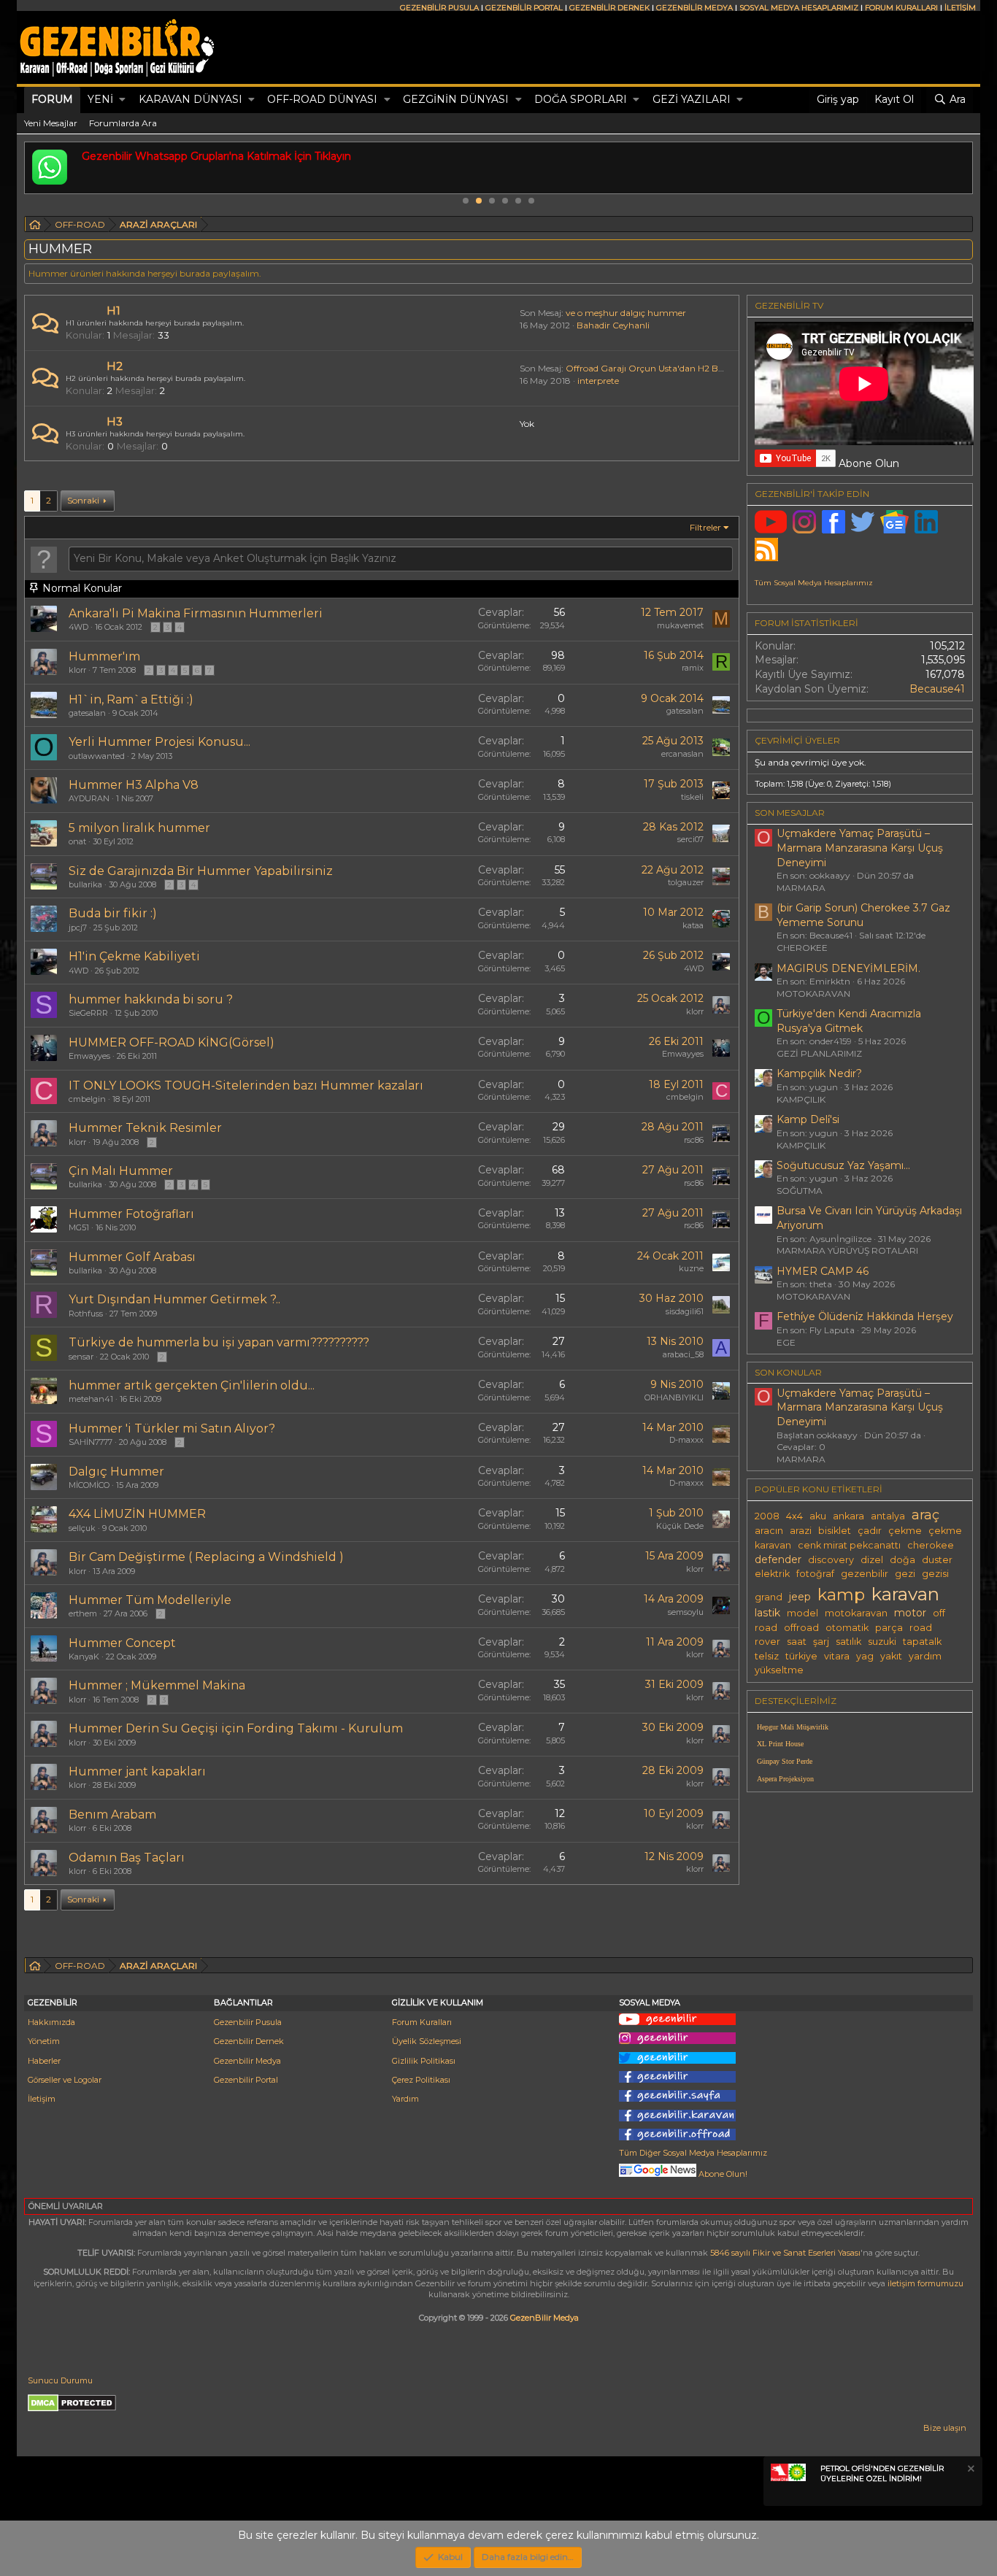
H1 (113, 311)
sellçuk (82, 1528)
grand (769, 1597)
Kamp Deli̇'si (808, 1119)
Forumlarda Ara (123, 123)
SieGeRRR (88, 1013)
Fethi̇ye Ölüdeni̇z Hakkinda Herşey (865, 1316)
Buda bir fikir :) (113, 913)
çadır (870, 1531)
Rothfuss (86, 1314)
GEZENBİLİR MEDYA (694, 8)
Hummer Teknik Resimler (145, 1128)
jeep (800, 1597)
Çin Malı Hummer (121, 1171)
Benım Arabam (112, 1815)
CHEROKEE (802, 948)
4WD (78, 627)
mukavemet (680, 625)
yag (865, 1656)
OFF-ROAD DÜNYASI (322, 99)
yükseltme (779, 1670)
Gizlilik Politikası (424, 2061)
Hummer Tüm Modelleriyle (150, 1600)
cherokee (931, 1545)
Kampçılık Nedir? (819, 1073)
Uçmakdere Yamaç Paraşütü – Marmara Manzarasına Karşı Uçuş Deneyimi (860, 848)
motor (910, 1613)
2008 (767, 1516)
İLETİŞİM (960, 8)
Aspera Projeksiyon (785, 1779)
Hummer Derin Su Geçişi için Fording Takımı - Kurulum (236, 1728)
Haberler (44, 2061)
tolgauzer (686, 882)
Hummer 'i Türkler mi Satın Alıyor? (172, 1428)
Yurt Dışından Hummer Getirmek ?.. (174, 1299)
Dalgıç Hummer (116, 1472)
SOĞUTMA (800, 1191)
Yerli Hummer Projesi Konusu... (159, 742)
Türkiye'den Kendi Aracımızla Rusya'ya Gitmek (849, 1021)
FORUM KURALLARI (901, 8)
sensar (81, 1357)
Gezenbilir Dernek (249, 2041)
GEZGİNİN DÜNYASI (456, 99)
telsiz (767, 1656)
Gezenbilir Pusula (248, 2022)
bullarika (85, 884)
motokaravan (856, 1613)
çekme (905, 1531)
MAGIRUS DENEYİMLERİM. (848, 968)
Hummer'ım (104, 656)
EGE (786, 1342)
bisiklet (835, 1531)
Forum (52, 99)
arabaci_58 (683, 1354)
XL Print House (780, 1744)
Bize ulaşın (945, 2428)
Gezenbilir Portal (246, 2080)
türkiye (801, 1656)
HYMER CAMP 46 (823, 1271)
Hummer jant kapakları (137, 1771)
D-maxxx (686, 1440)
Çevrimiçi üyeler (797, 740)
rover (767, 1642)
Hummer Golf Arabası (132, 1257)
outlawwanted (97, 756)
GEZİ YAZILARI (692, 99)
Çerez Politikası (421, 2080)
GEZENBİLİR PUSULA (439, 8)
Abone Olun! (722, 2174)
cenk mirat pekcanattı (849, 1545)
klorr (77, 670)
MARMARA (801, 888)
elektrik (772, 1574)
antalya (888, 1516)
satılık (848, 1642)
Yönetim (44, 2041)
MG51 (79, 1227)
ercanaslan (682, 754)
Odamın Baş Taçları (127, 1858)
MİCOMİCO (89, 1485)
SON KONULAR (788, 1372)
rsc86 (694, 1140)
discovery (831, 1560)
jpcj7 (78, 928)
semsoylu (686, 1612)
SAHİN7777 (91, 1442)
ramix (693, 668)
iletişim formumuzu (925, 2283)
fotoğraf (815, 1574)
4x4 (794, 1516)
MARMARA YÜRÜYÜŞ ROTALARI (847, 1250)
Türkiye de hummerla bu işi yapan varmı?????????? (219, 1342)
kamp (841, 1594)
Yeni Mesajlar (51, 123)
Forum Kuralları (422, 2022)
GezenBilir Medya (544, 2318)
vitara (837, 1656)
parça (889, 1628)
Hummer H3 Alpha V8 (134, 785)
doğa (902, 1560)
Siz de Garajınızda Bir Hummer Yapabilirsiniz (201, 871)
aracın (769, 1531)
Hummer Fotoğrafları (131, 1214)
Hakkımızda (51, 2022)
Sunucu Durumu (60, 2380)
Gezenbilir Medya (247, 2061)
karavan (905, 1594)
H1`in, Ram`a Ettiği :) (131, 699)
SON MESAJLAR (790, 813)
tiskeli (692, 797)
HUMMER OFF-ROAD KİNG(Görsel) (172, 1042)
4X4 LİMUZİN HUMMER (137, 1514)
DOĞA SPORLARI (581, 99)
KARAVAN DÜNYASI (190, 99)
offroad (801, 1628)
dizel (872, 1560)
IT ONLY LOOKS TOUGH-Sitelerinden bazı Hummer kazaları (246, 1085)
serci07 (690, 839)
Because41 (937, 689)
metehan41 (91, 1399)
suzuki (882, 1642)
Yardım (405, 2099)
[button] (122, 100)
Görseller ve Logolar (65, 2080)
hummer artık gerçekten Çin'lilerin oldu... (192, 1385)
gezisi (935, 1574)
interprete (598, 381)
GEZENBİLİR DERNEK (609, 8)
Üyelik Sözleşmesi (427, 2041)
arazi (801, 1531)
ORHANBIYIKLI (674, 1397)
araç (925, 1515)
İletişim (42, 2099)
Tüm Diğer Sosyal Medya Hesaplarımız (693, 2153)
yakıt (891, 1656)
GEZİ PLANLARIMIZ (819, 1053)
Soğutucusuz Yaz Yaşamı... (843, 1165)
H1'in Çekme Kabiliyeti (134, 956)
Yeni (100, 99)
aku (818, 1516)
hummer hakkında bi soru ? (151, 999)
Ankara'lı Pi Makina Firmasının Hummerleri (196, 613)
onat (77, 841)
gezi (905, 1574)
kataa (693, 925)
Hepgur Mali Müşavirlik (793, 1727)
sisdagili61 (685, 1311)
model (802, 1613)
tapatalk (922, 1642)
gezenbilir (865, 1574)
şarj (821, 1642)
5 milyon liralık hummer (139, 828)
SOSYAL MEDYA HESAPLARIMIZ (799, 8)
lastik (767, 1613)
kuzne (691, 1268)
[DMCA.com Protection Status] (72, 2409)
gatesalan (87, 713)
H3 (115, 421)
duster (937, 1560)
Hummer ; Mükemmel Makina (157, 1685)
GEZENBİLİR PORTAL (524, 8)
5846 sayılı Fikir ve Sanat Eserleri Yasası (785, 2253)
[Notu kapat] (970, 2471)
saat (797, 1642)
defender (778, 1559)
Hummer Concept (122, 1643)
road (921, 1628)
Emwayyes (89, 1056)
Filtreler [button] (705, 527)
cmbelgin (87, 1099)
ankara (848, 1516)
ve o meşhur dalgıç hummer (626, 313)
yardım (925, 1656)
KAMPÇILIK (801, 1099)
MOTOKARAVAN (813, 994)
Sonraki (83, 500)
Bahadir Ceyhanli (613, 325)
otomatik (847, 1628)
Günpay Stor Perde (785, 1761)
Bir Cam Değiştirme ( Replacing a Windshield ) (206, 1557)
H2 (115, 366)
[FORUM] (35, 227)
